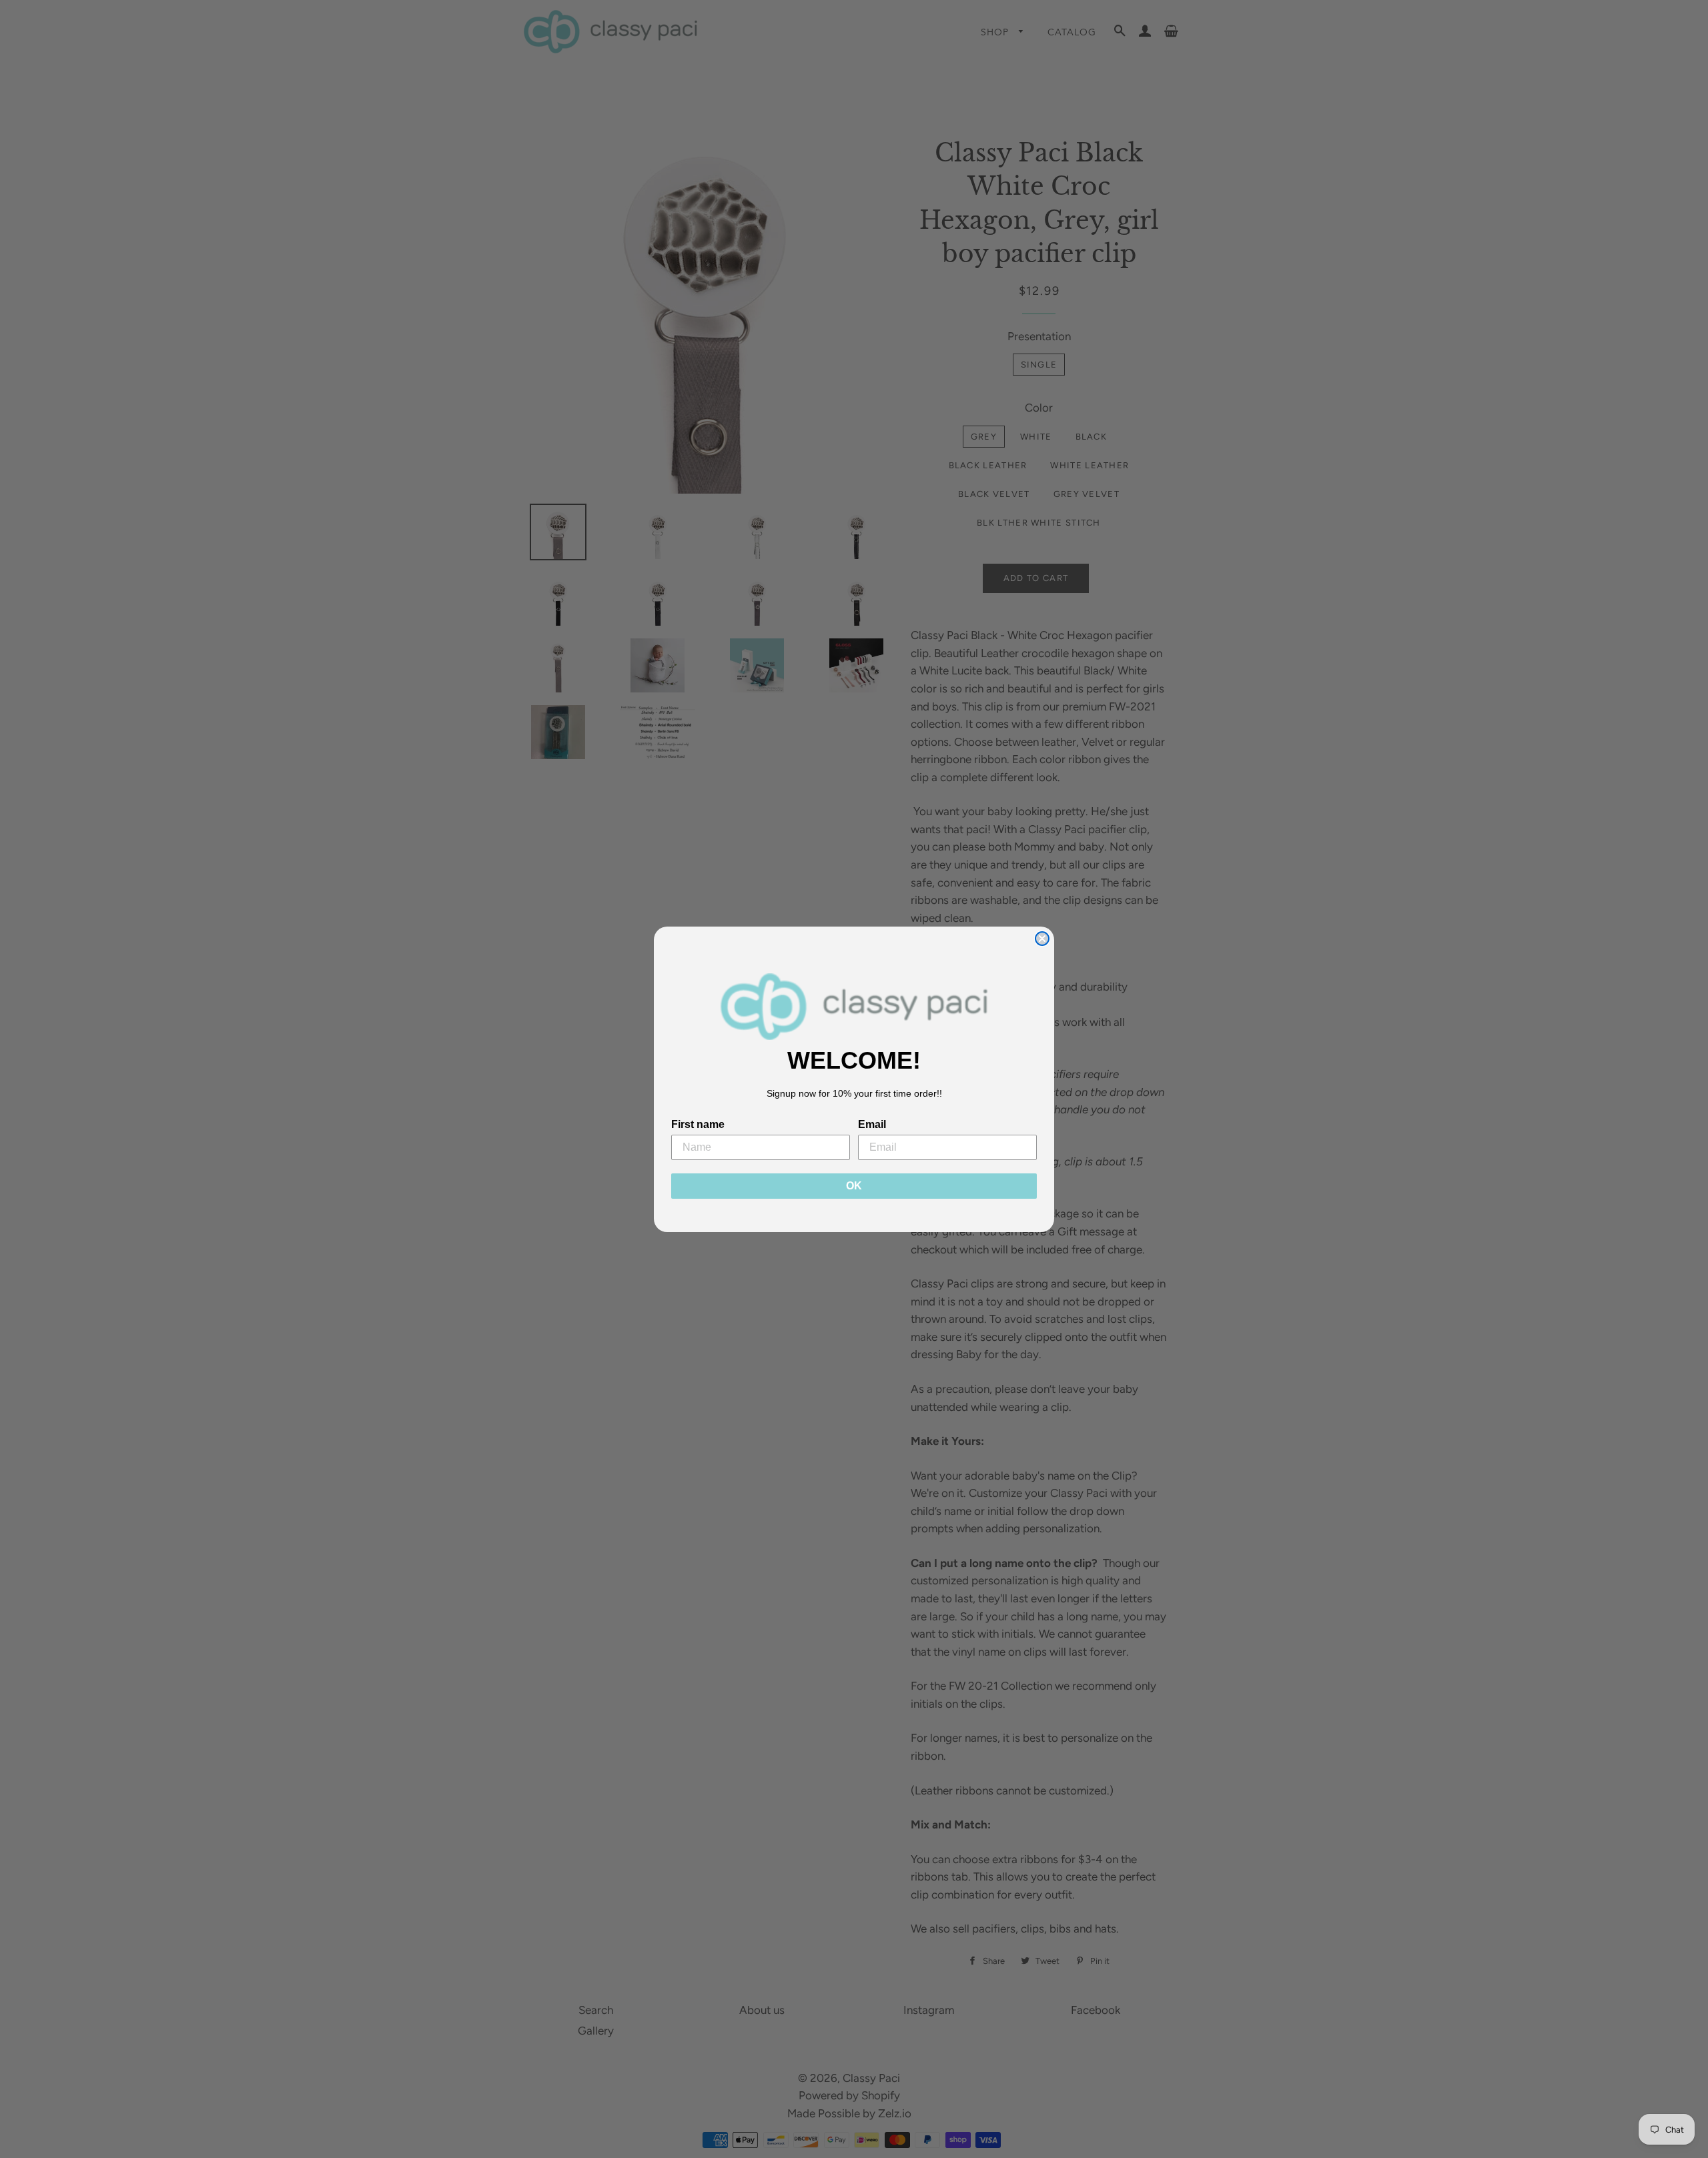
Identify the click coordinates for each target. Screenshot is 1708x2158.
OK (854, 1186)
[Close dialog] (1042, 939)
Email (872, 1124)
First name (698, 1124)
